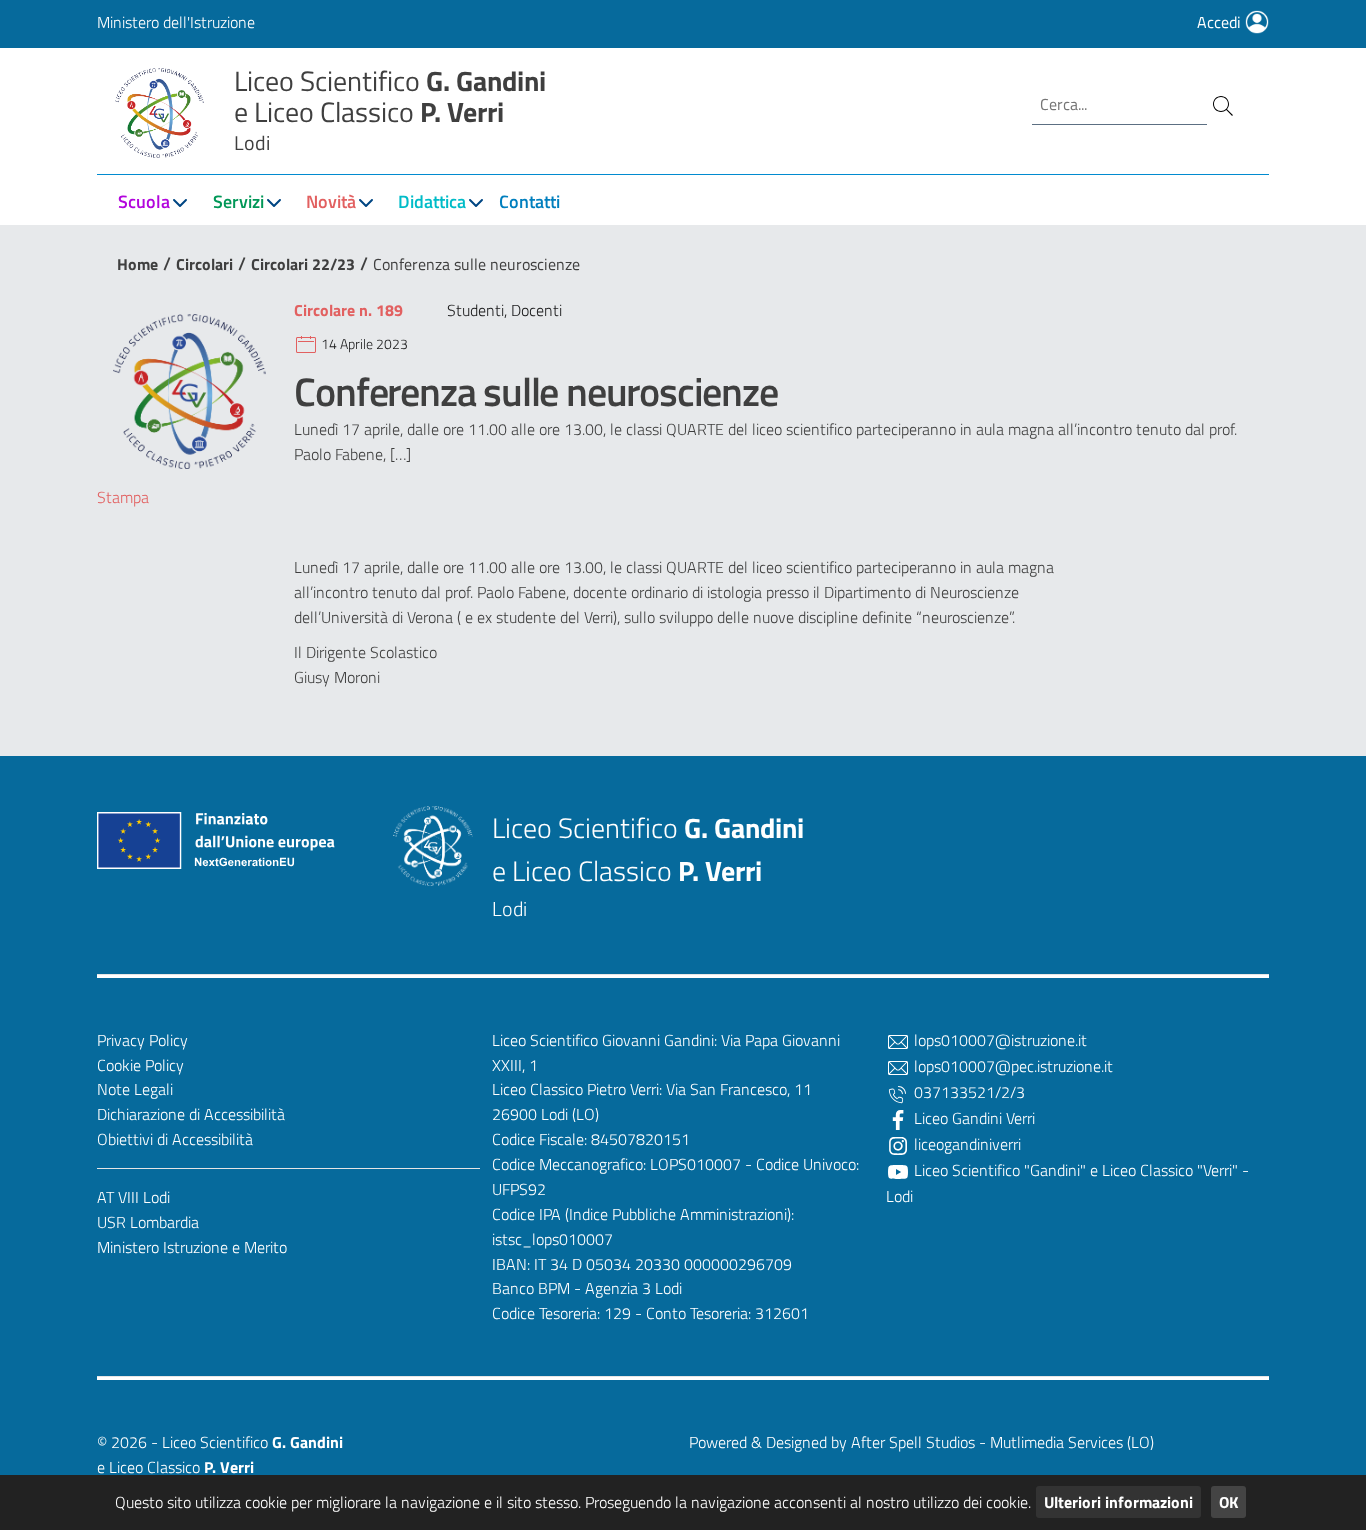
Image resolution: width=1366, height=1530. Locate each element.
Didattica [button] (432, 201)
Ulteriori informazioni (1118, 1502)
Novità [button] (331, 201)
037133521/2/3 (967, 1092)
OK (1228, 1502)
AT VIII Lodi (133, 1197)
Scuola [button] (144, 201)
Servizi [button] (238, 201)
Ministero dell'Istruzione (176, 22)
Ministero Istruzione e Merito (192, 1247)
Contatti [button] (529, 201)
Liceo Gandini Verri (972, 1118)
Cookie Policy (140, 1065)
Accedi (1221, 22)
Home (137, 264)
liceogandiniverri (965, 1144)
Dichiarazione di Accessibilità (191, 1114)
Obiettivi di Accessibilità (175, 1139)
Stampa (123, 497)
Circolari (204, 264)
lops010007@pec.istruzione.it (1011, 1066)
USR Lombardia (148, 1222)
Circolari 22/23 (303, 264)
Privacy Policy (142, 1040)
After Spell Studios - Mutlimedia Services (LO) (1002, 1442)
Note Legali (135, 1089)
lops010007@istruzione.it (998, 1040)
